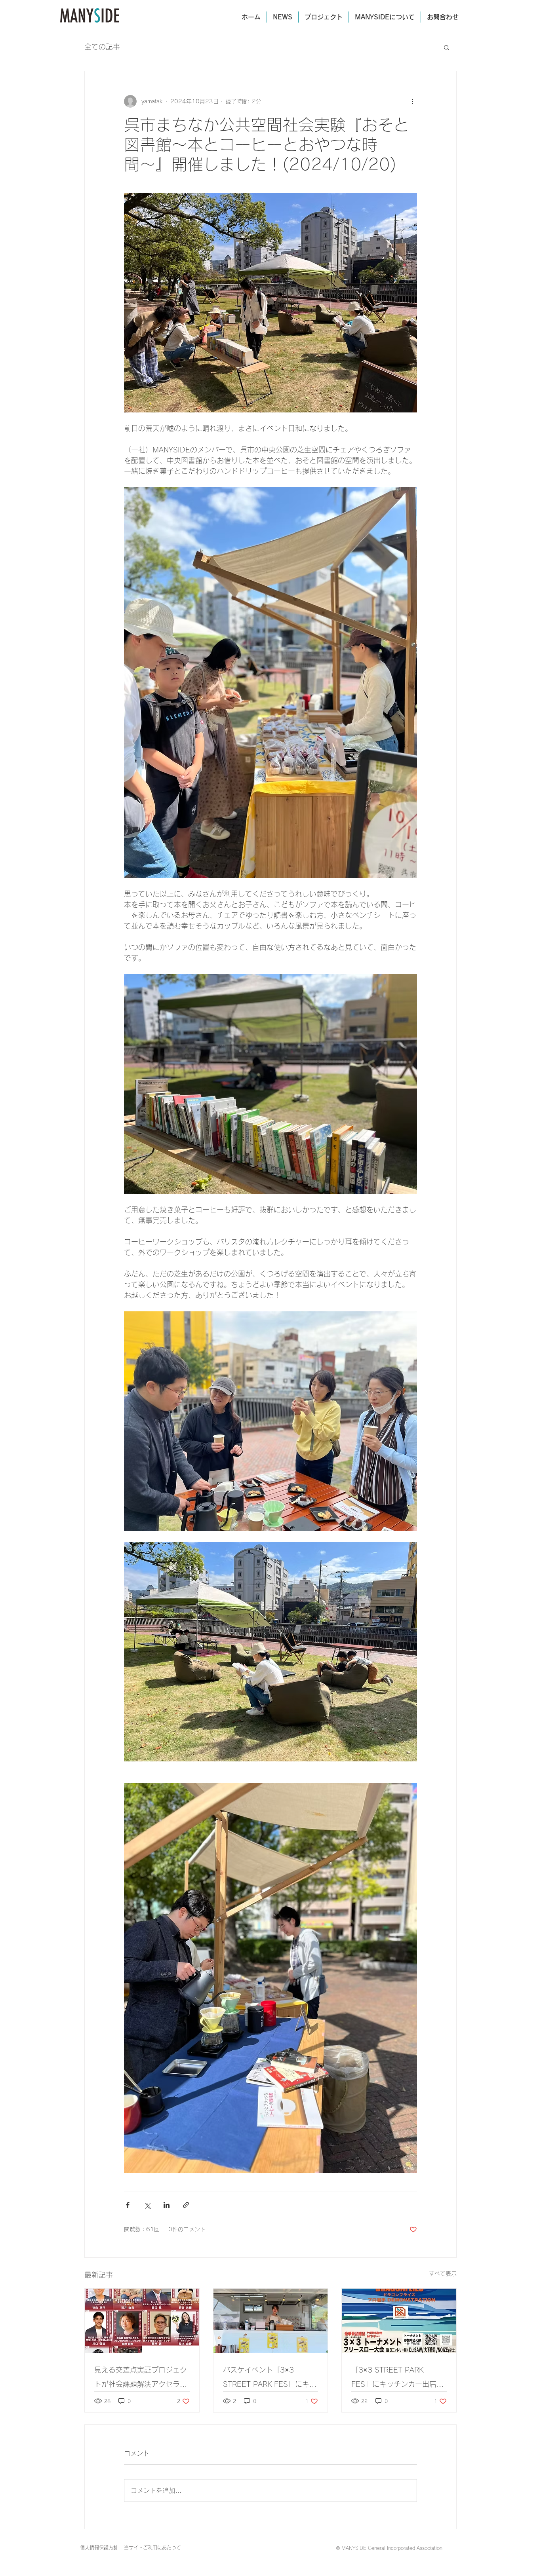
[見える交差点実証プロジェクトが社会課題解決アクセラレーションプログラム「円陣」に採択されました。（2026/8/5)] (142, 2321)
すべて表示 (443, 2274)
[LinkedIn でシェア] (167, 2205)
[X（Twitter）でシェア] (147, 2205)
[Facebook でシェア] (128, 2205)
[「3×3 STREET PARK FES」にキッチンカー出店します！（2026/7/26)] (399, 2321)
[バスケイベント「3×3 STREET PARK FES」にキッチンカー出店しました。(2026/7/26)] (271, 2321)
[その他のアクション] (412, 101)
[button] (447, 47)
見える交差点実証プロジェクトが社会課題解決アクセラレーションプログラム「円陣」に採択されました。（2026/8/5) (141, 2379)
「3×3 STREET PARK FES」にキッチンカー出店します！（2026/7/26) (397, 2379)
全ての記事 (102, 47)
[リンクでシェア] (186, 2205)
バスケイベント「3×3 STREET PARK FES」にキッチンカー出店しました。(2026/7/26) (270, 2379)
